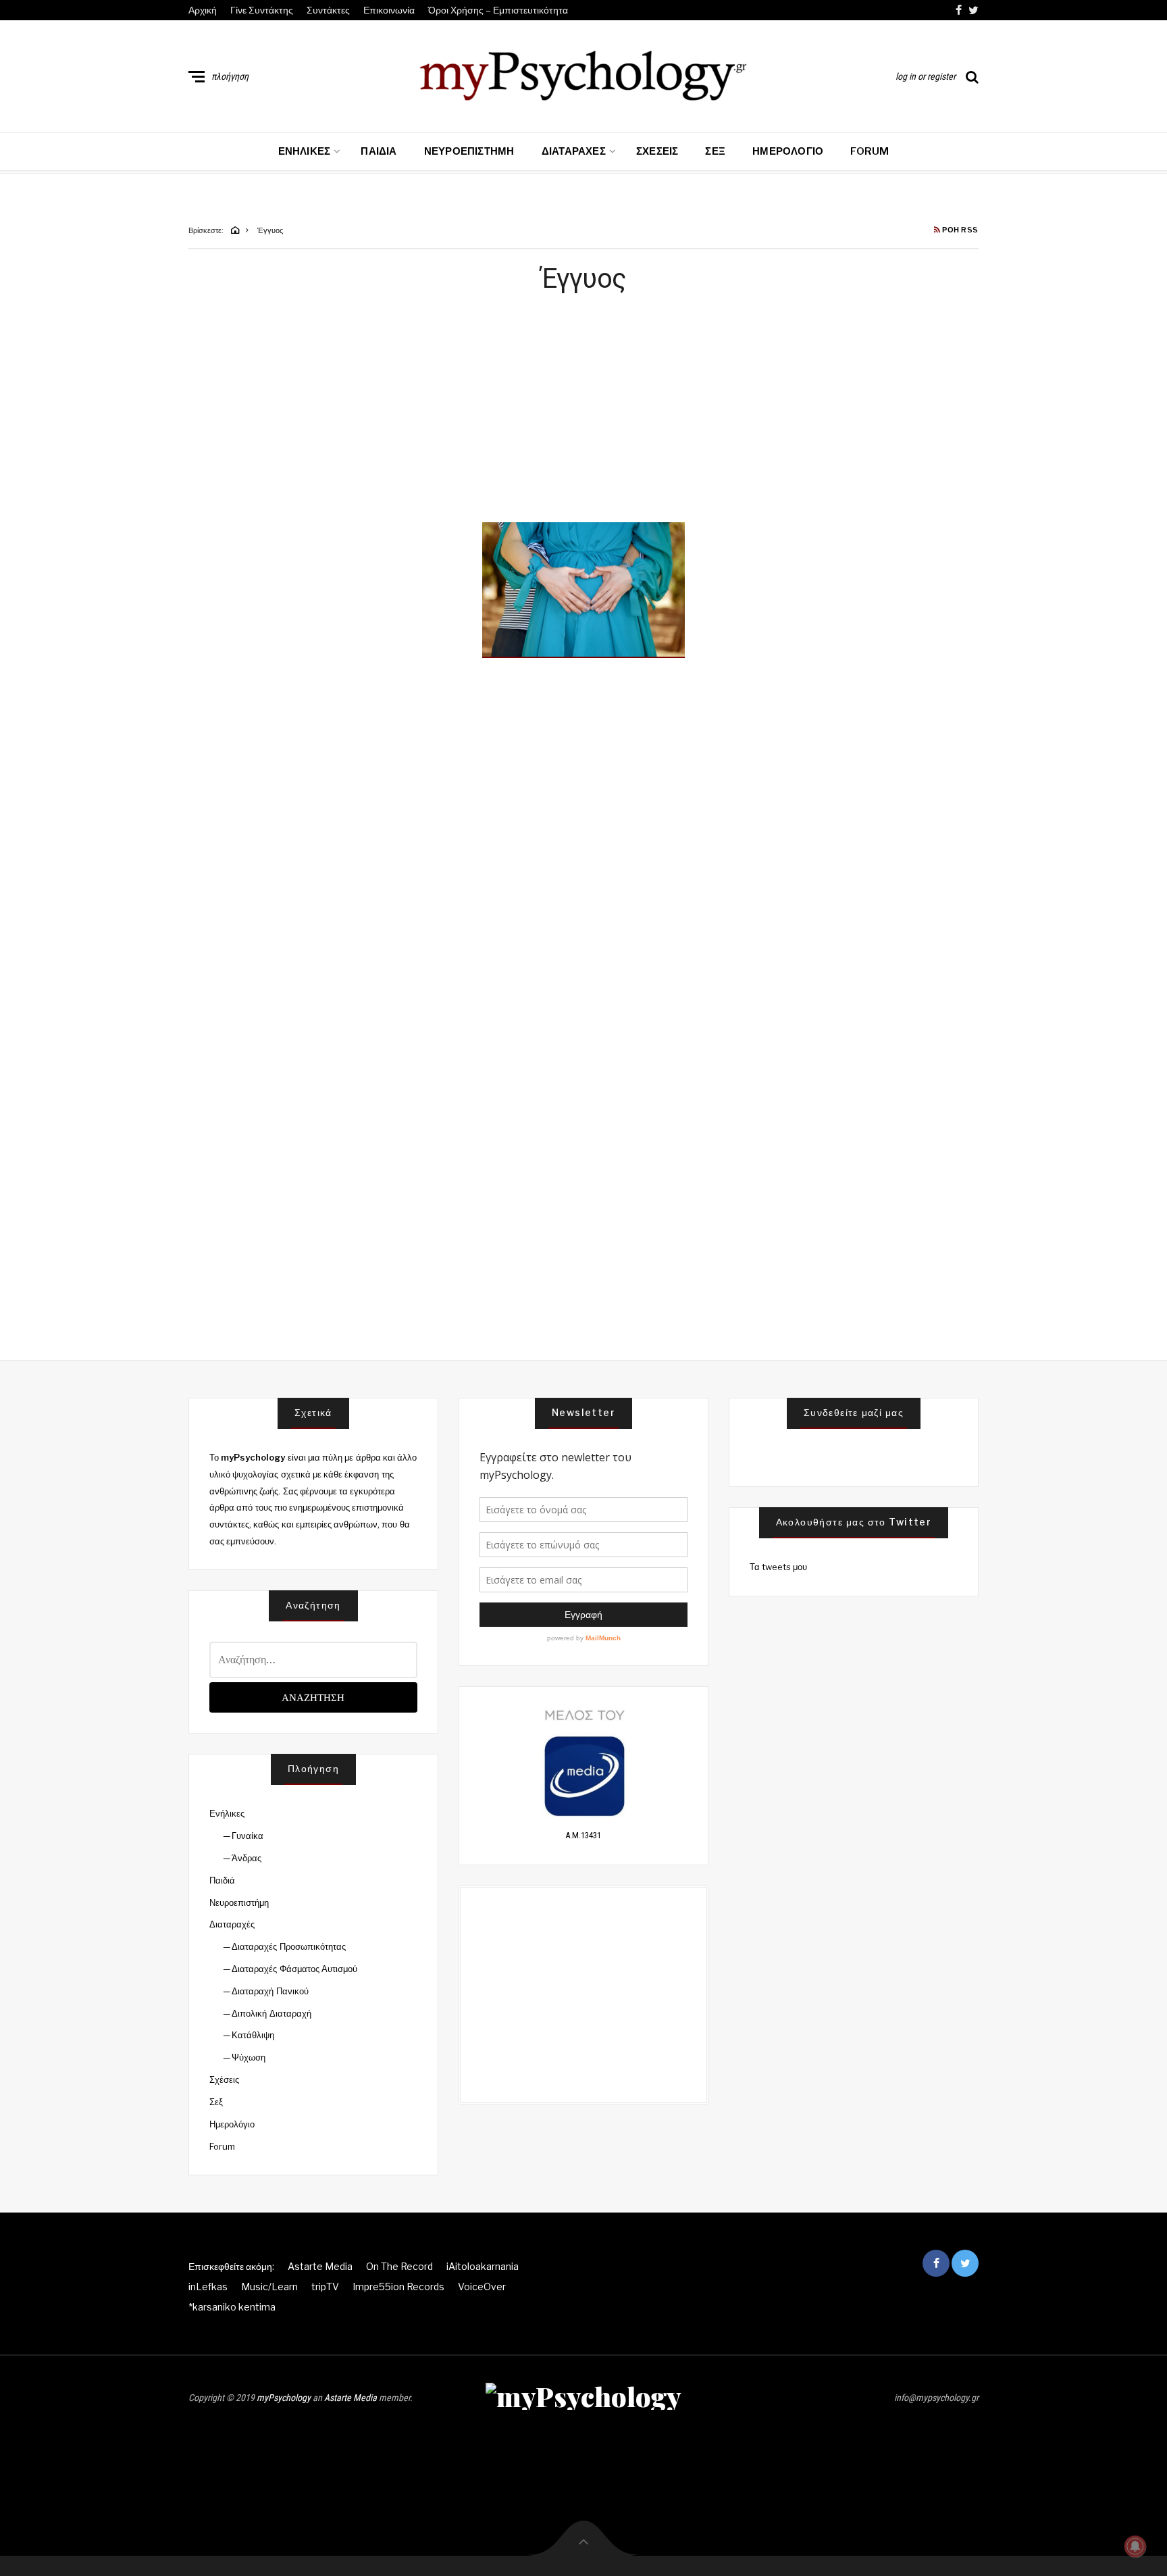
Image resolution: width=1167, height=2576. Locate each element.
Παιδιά (379, 151)
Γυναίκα (248, 1836)
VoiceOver (482, 2287)
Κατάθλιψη (253, 2035)
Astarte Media (320, 2266)
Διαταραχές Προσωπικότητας (288, 1946)
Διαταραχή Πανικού (270, 1991)
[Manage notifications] (1135, 2546)
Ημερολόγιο (788, 151)
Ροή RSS (960, 230)
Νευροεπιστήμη (469, 151)
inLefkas (208, 2287)
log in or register (926, 76)
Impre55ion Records (398, 2287)
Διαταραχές (574, 151)
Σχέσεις (657, 151)
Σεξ (715, 151)
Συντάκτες (328, 10)
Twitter (974, 10)
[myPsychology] (583, 74)
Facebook (959, 10)
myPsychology (284, 2398)
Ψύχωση (249, 2057)
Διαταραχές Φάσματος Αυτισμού (294, 1969)
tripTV (325, 2287)
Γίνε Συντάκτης (262, 10)
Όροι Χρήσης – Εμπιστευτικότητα (498, 10)
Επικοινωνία (389, 10)
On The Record (399, 2266)
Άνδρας (247, 1858)
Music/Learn (269, 2287)
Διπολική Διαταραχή (271, 2013)
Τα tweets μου (779, 1567)
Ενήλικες (305, 151)
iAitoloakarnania (483, 2266)
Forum (870, 151)
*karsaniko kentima (232, 2307)
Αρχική (203, 10)
